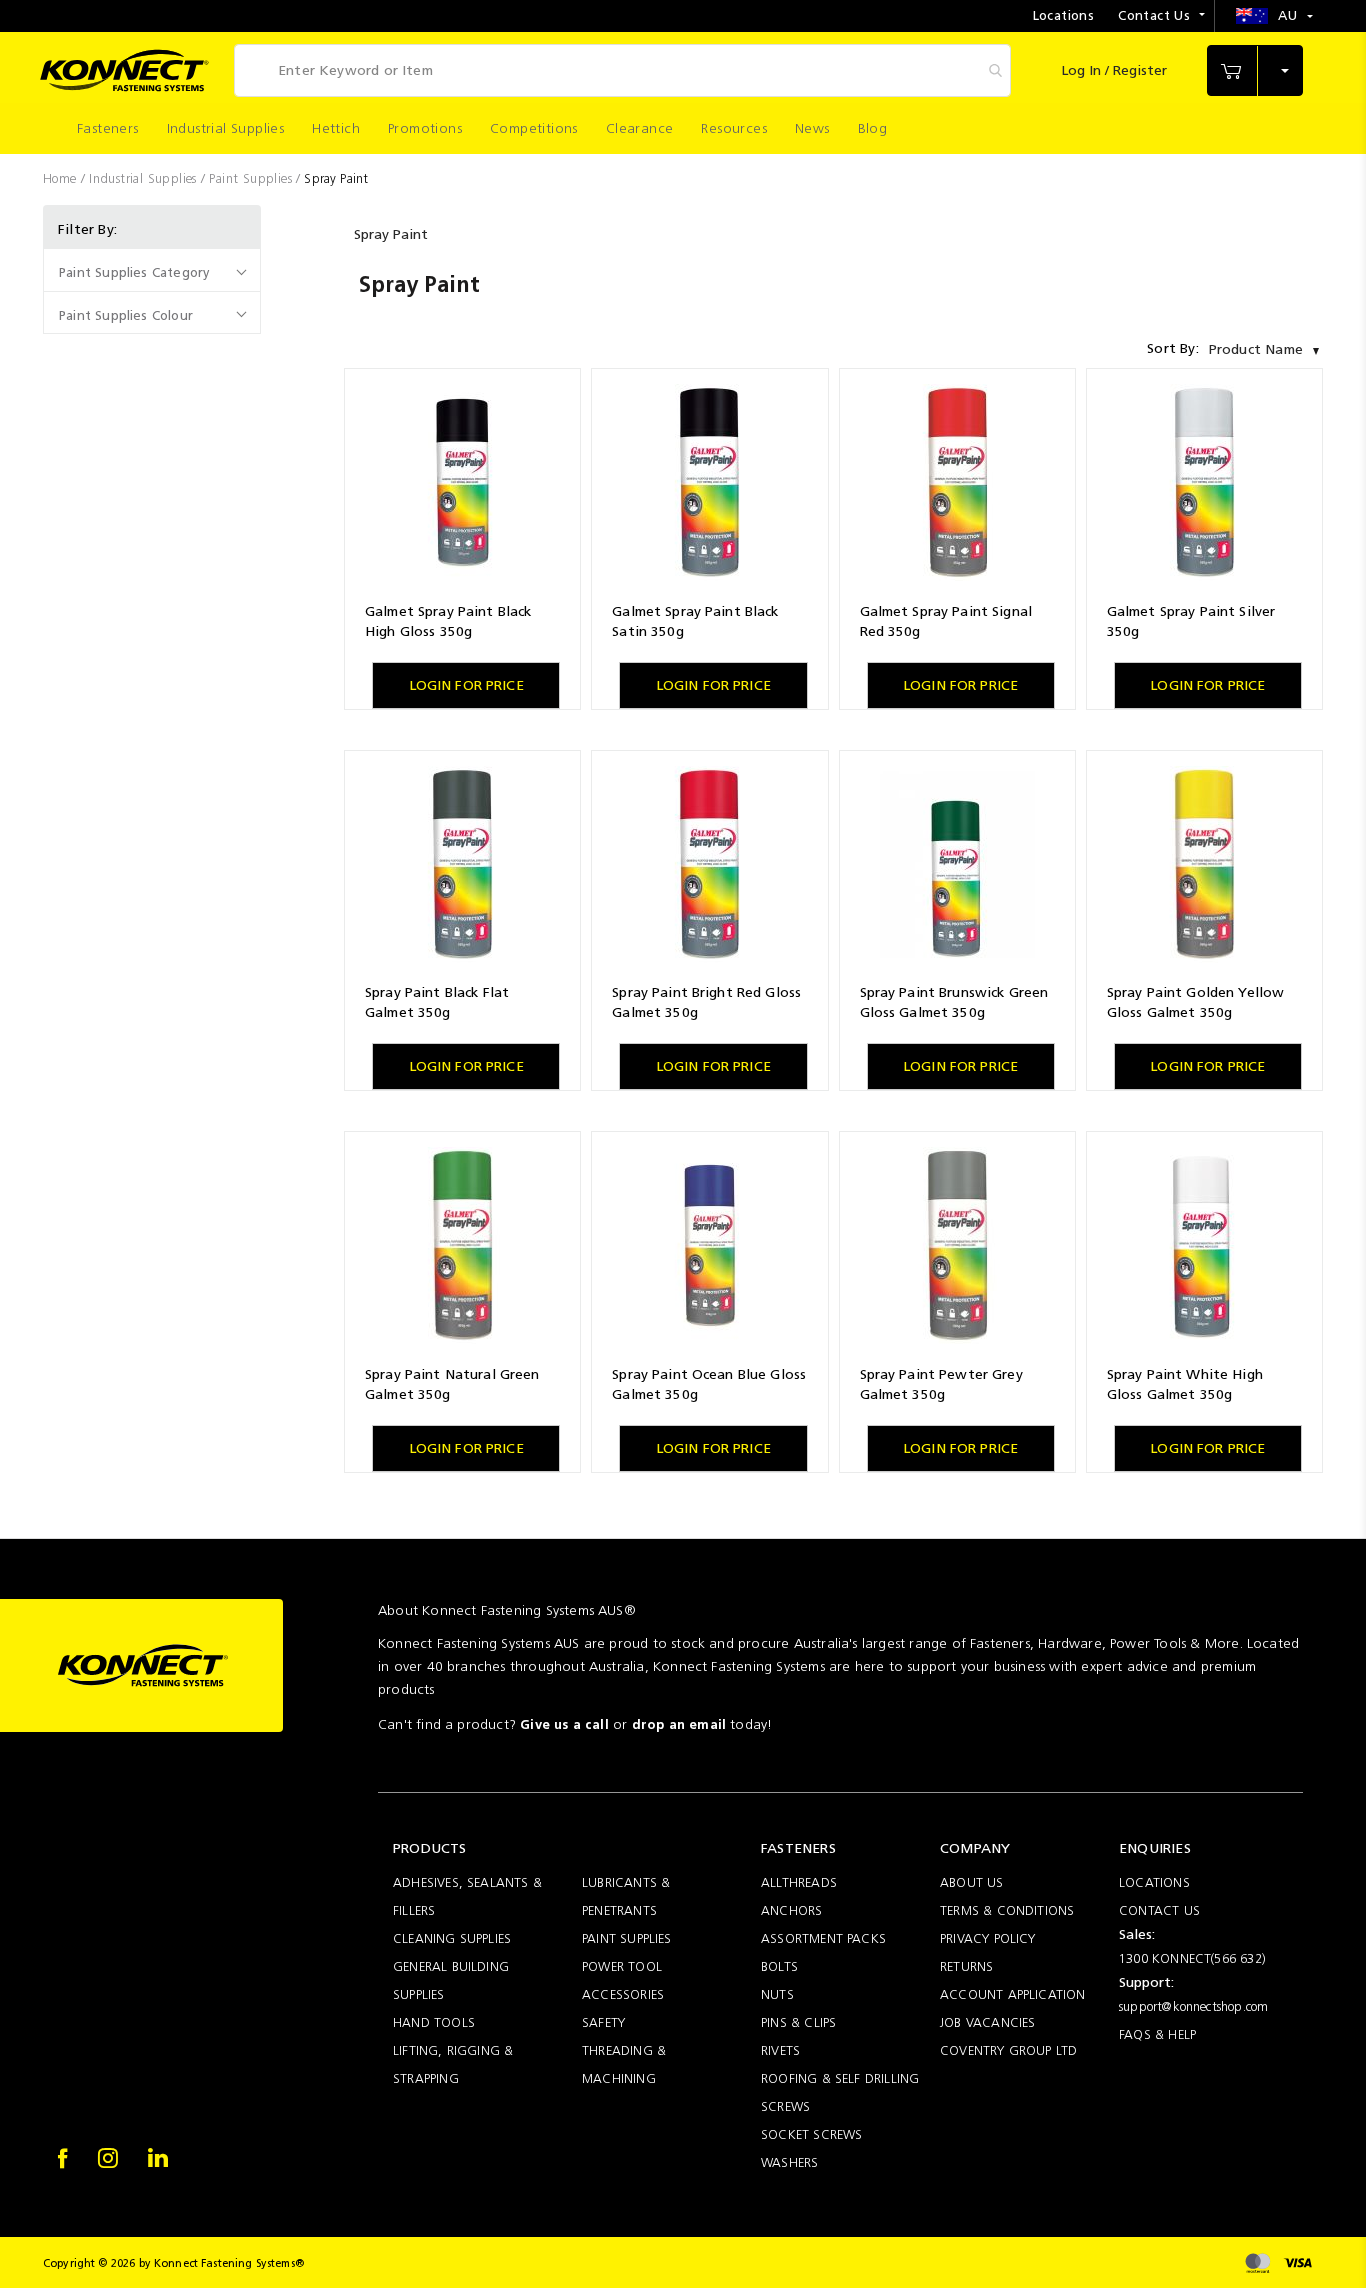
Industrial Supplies (145, 178)
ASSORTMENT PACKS (823, 1938)
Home (62, 178)
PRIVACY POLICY (988, 1938)
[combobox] (622, 70)
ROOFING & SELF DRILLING (840, 2078)
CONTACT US (1159, 1910)
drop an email (679, 1724)
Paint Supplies (252, 178)
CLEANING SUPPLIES (452, 1938)
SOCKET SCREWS (811, 2134)
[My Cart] (1255, 71)
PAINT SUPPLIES (627, 1938)
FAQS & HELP (1157, 2034)
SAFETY (603, 2022)
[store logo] (124, 70)
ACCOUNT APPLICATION (1013, 1994)
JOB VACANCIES (987, 2022)
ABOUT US (972, 1882)
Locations (1064, 15)
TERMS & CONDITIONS (1007, 1910)
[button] (1274, 16)
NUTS (777, 1994)
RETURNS (966, 1966)
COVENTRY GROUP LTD (1008, 2050)
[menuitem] (108, 128)
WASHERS (789, 2162)
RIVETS (780, 2050)
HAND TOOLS (434, 2022)
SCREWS (785, 2106)
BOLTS (779, 1966)
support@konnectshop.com (1193, 2006)
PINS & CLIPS (798, 2022)
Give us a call (564, 1724)
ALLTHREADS (799, 1882)
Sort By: (1173, 348)
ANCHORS (791, 1910)
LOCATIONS (1154, 1882)
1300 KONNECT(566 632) (1192, 1958)
